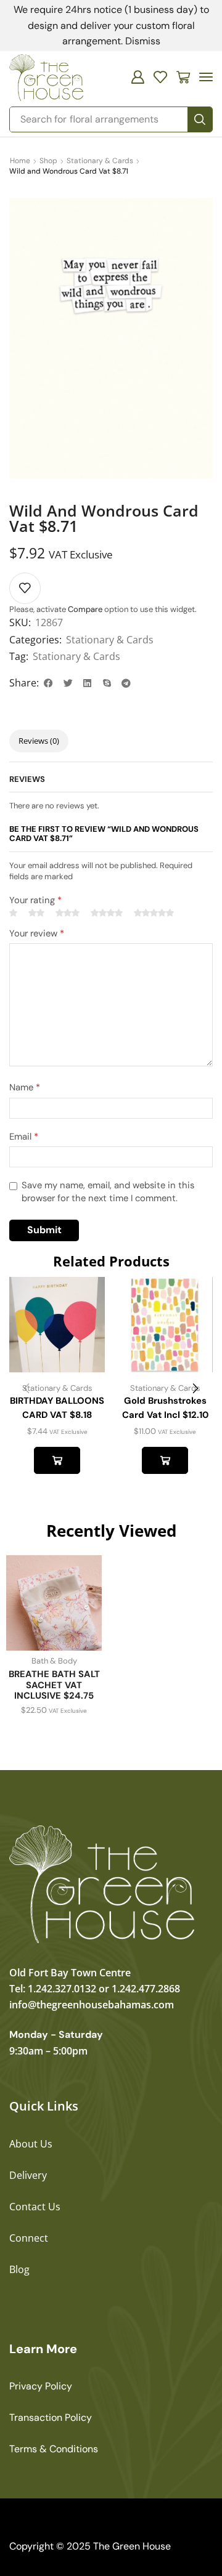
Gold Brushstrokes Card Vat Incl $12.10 (165, 1407)
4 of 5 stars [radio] (107, 913)
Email (24, 1137)
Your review (37, 933)
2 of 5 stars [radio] (36, 913)
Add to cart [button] (57, 1460)
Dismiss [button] (143, 41)
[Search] (200, 119)
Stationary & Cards (100, 161)
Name (25, 1087)
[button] (138, 77)
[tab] (39, 741)
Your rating (35, 900)
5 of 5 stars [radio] (154, 913)
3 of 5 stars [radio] (68, 913)
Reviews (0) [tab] (39, 741)
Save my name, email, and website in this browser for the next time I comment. (108, 1192)
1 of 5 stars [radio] (13, 913)
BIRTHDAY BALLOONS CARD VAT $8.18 (57, 1407)
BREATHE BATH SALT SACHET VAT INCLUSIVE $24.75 (54, 1685)
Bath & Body (54, 1661)
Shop (48, 161)
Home (20, 161)
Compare (85, 609)
